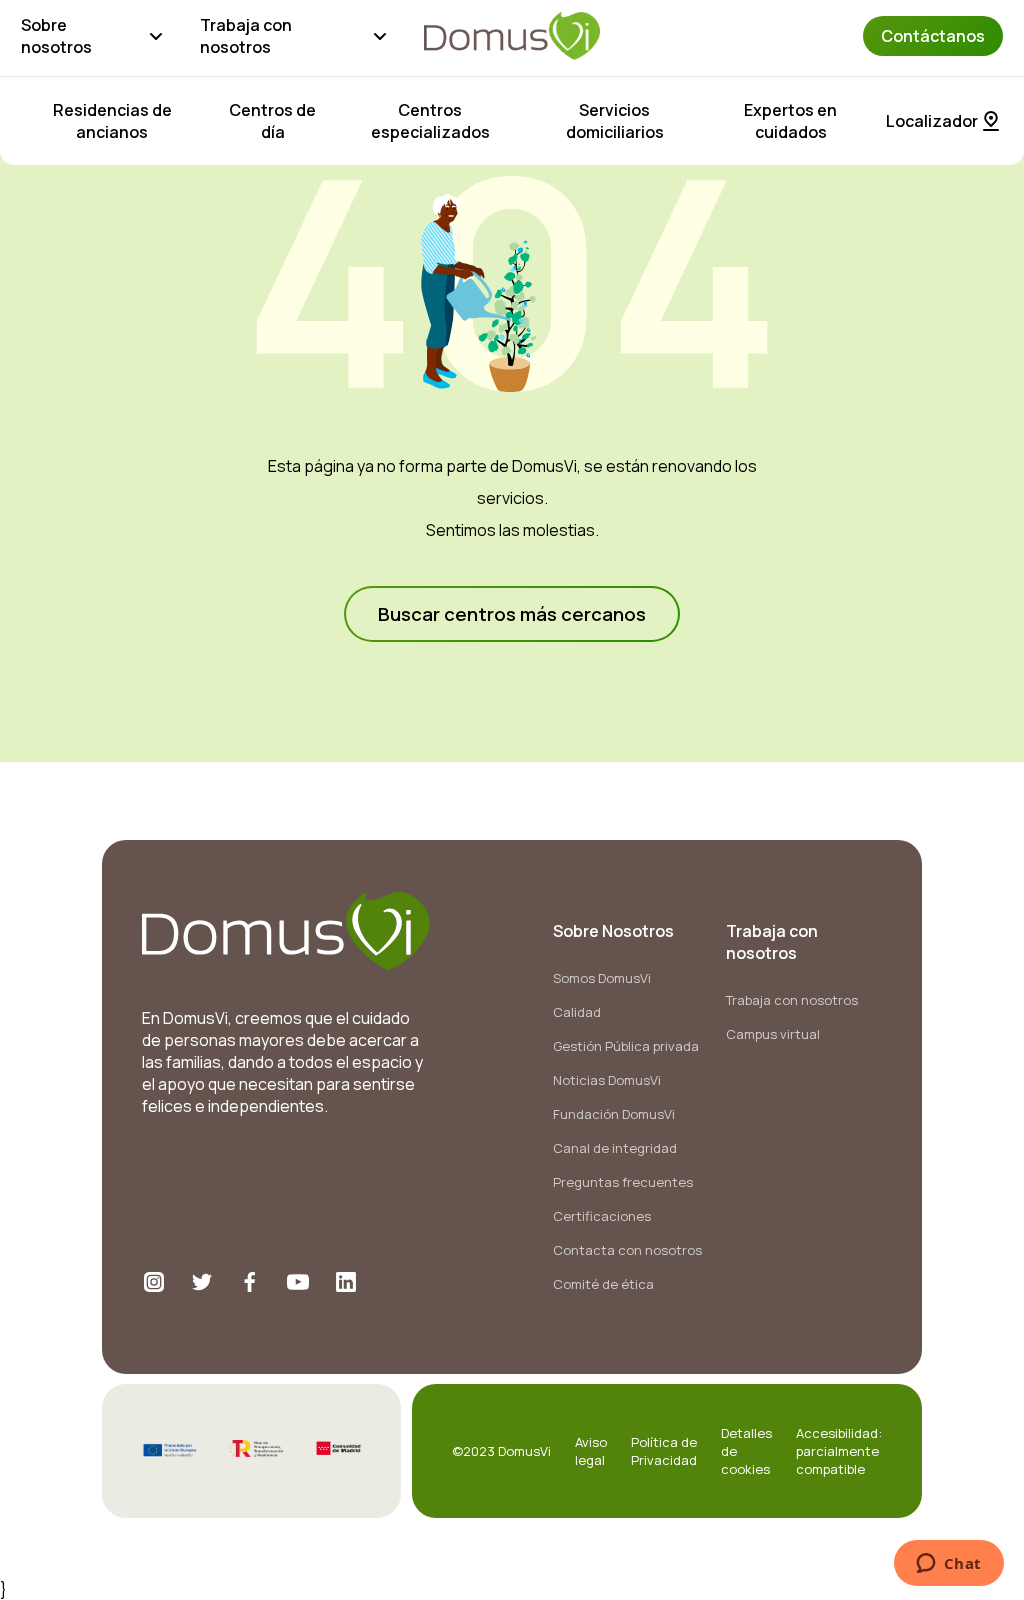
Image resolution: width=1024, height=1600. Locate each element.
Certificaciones (602, 1216)
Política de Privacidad (664, 1451)
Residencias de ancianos (112, 121)
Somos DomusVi (602, 978)
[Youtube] (298, 1282)
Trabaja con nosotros (246, 36)
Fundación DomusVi (614, 1114)
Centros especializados (430, 121)
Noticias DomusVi (607, 1080)
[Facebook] (250, 1282)
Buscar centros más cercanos (512, 614)
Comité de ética (603, 1284)
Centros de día (272, 121)
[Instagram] (154, 1282)
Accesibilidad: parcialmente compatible (839, 1451)
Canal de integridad (615, 1148)
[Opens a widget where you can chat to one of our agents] (948, 1565)
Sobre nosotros (56, 36)
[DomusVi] (512, 36)
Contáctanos (933, 36)
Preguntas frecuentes (623, 1182)
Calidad (577, 1012)
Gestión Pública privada (626, 1046)
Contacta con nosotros (627, 1250)
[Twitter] (202, 1282)
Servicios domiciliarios (615, 121)
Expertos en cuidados (790, 121)
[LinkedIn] (346, 1282)
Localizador (932, 121)
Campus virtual (773, 1034)
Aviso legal (591, 1451)
